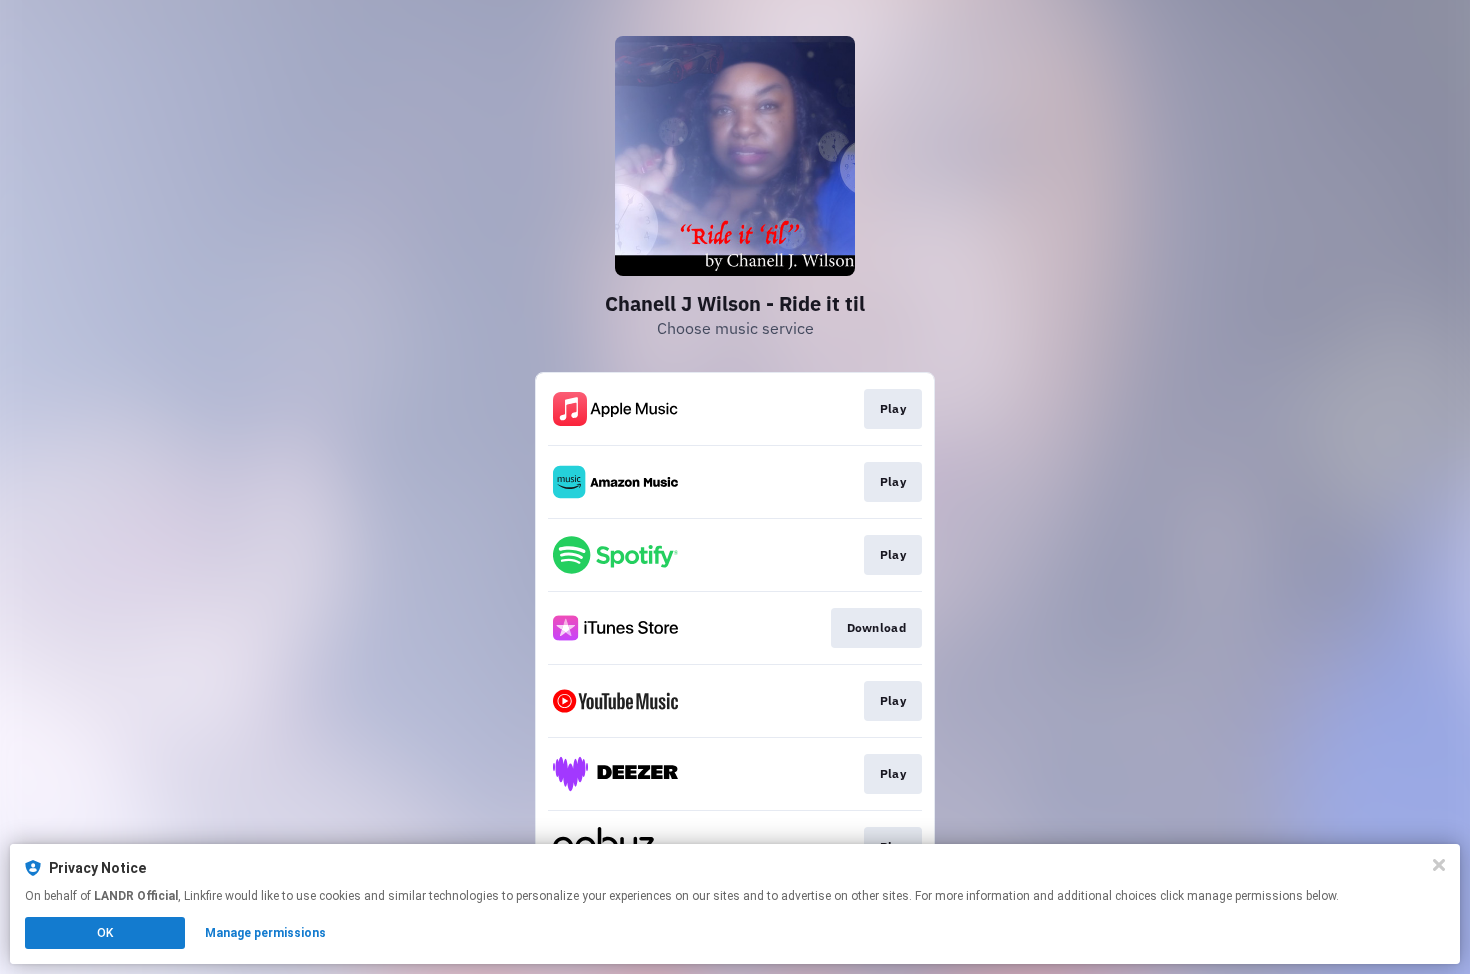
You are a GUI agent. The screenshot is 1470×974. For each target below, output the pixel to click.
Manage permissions (265, 933)
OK (105, 933)
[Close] (1439, 865)
